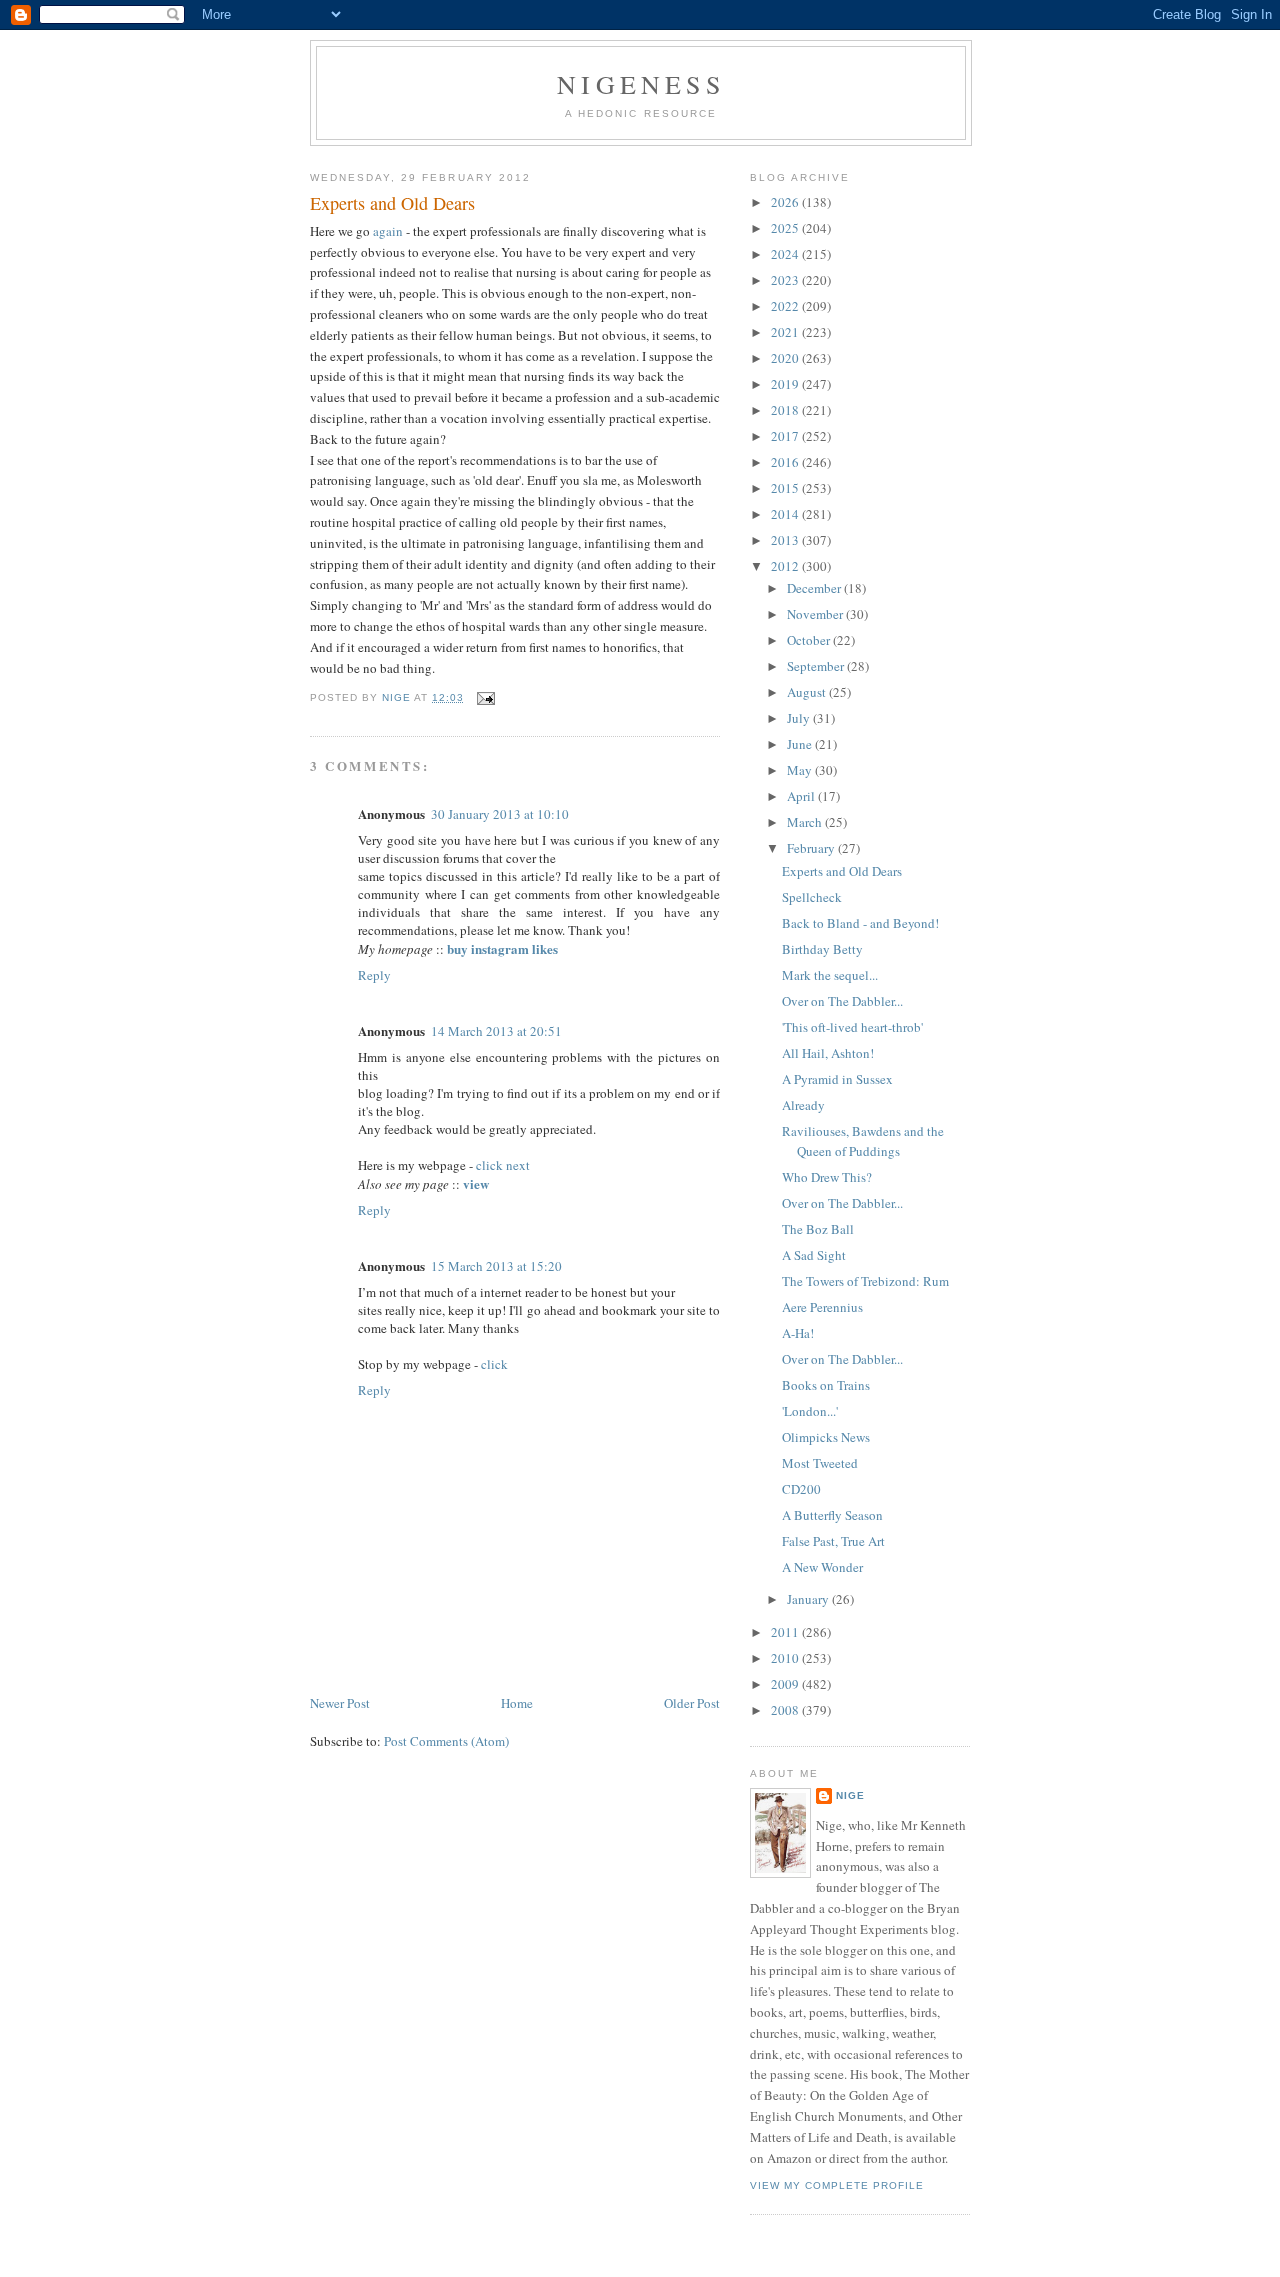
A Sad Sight (814, 1255)
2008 (786, 1710)
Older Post (692, 1703)
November (816, 614)
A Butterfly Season (832, 1515)
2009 (786, 1684)
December (815, 588)
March (806, 822)
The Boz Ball (818, 1229)
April (802, 796)
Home (517, 1703)
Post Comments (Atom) (446, 1741)
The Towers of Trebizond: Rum (865, 1281)
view (476, 1183)
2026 (786, 202)
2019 (786, 384)
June (801, 744)
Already (803, 1105)
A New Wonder (822, 1567)
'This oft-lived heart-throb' (852, 1027)
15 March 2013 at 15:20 (496, 1266)
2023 (786, 280)
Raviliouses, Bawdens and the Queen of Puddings (863, 1141)
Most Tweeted (820, 1463)
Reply (374, 975)
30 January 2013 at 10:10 (500, 814)
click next (503, 1165)
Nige (850, 1795)
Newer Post (340, 1703)
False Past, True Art (833, 1541)
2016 (786, 462)
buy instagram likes (502, 948)
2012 (786, 566)
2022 (786, 306)
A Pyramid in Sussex (837, 1079)
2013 (786, 540)
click (494, 1364)
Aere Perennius (822, 1307)
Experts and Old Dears (842, 871)
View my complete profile (837, 2185)
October (810, 640)
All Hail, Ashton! (828, 1053)
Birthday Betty (822, 949)
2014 (786, 514)
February (812, 848)
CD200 (801, 1489)
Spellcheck (812, 897)
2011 (786, 1632)
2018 (786, 410)
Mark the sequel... (830, 975)
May (801, 770)
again (388, 231)
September (817, 666)
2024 (786, 254)
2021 (786, 332)
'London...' (810, 1411)
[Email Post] (485, 697)
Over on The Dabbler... (842, 1001)
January (809, 1599)
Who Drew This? (827, 1177)
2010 (786, 1658)
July (800, 718)
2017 (786, 436)
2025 (786, 228)
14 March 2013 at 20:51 (496, 1031)
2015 (786, 488)
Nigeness (641, 84)
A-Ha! (798, 1333)
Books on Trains (826, 1385)
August (808, 692)
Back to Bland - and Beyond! (860, 923)
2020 (786, 358)
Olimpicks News (826, 1437)
